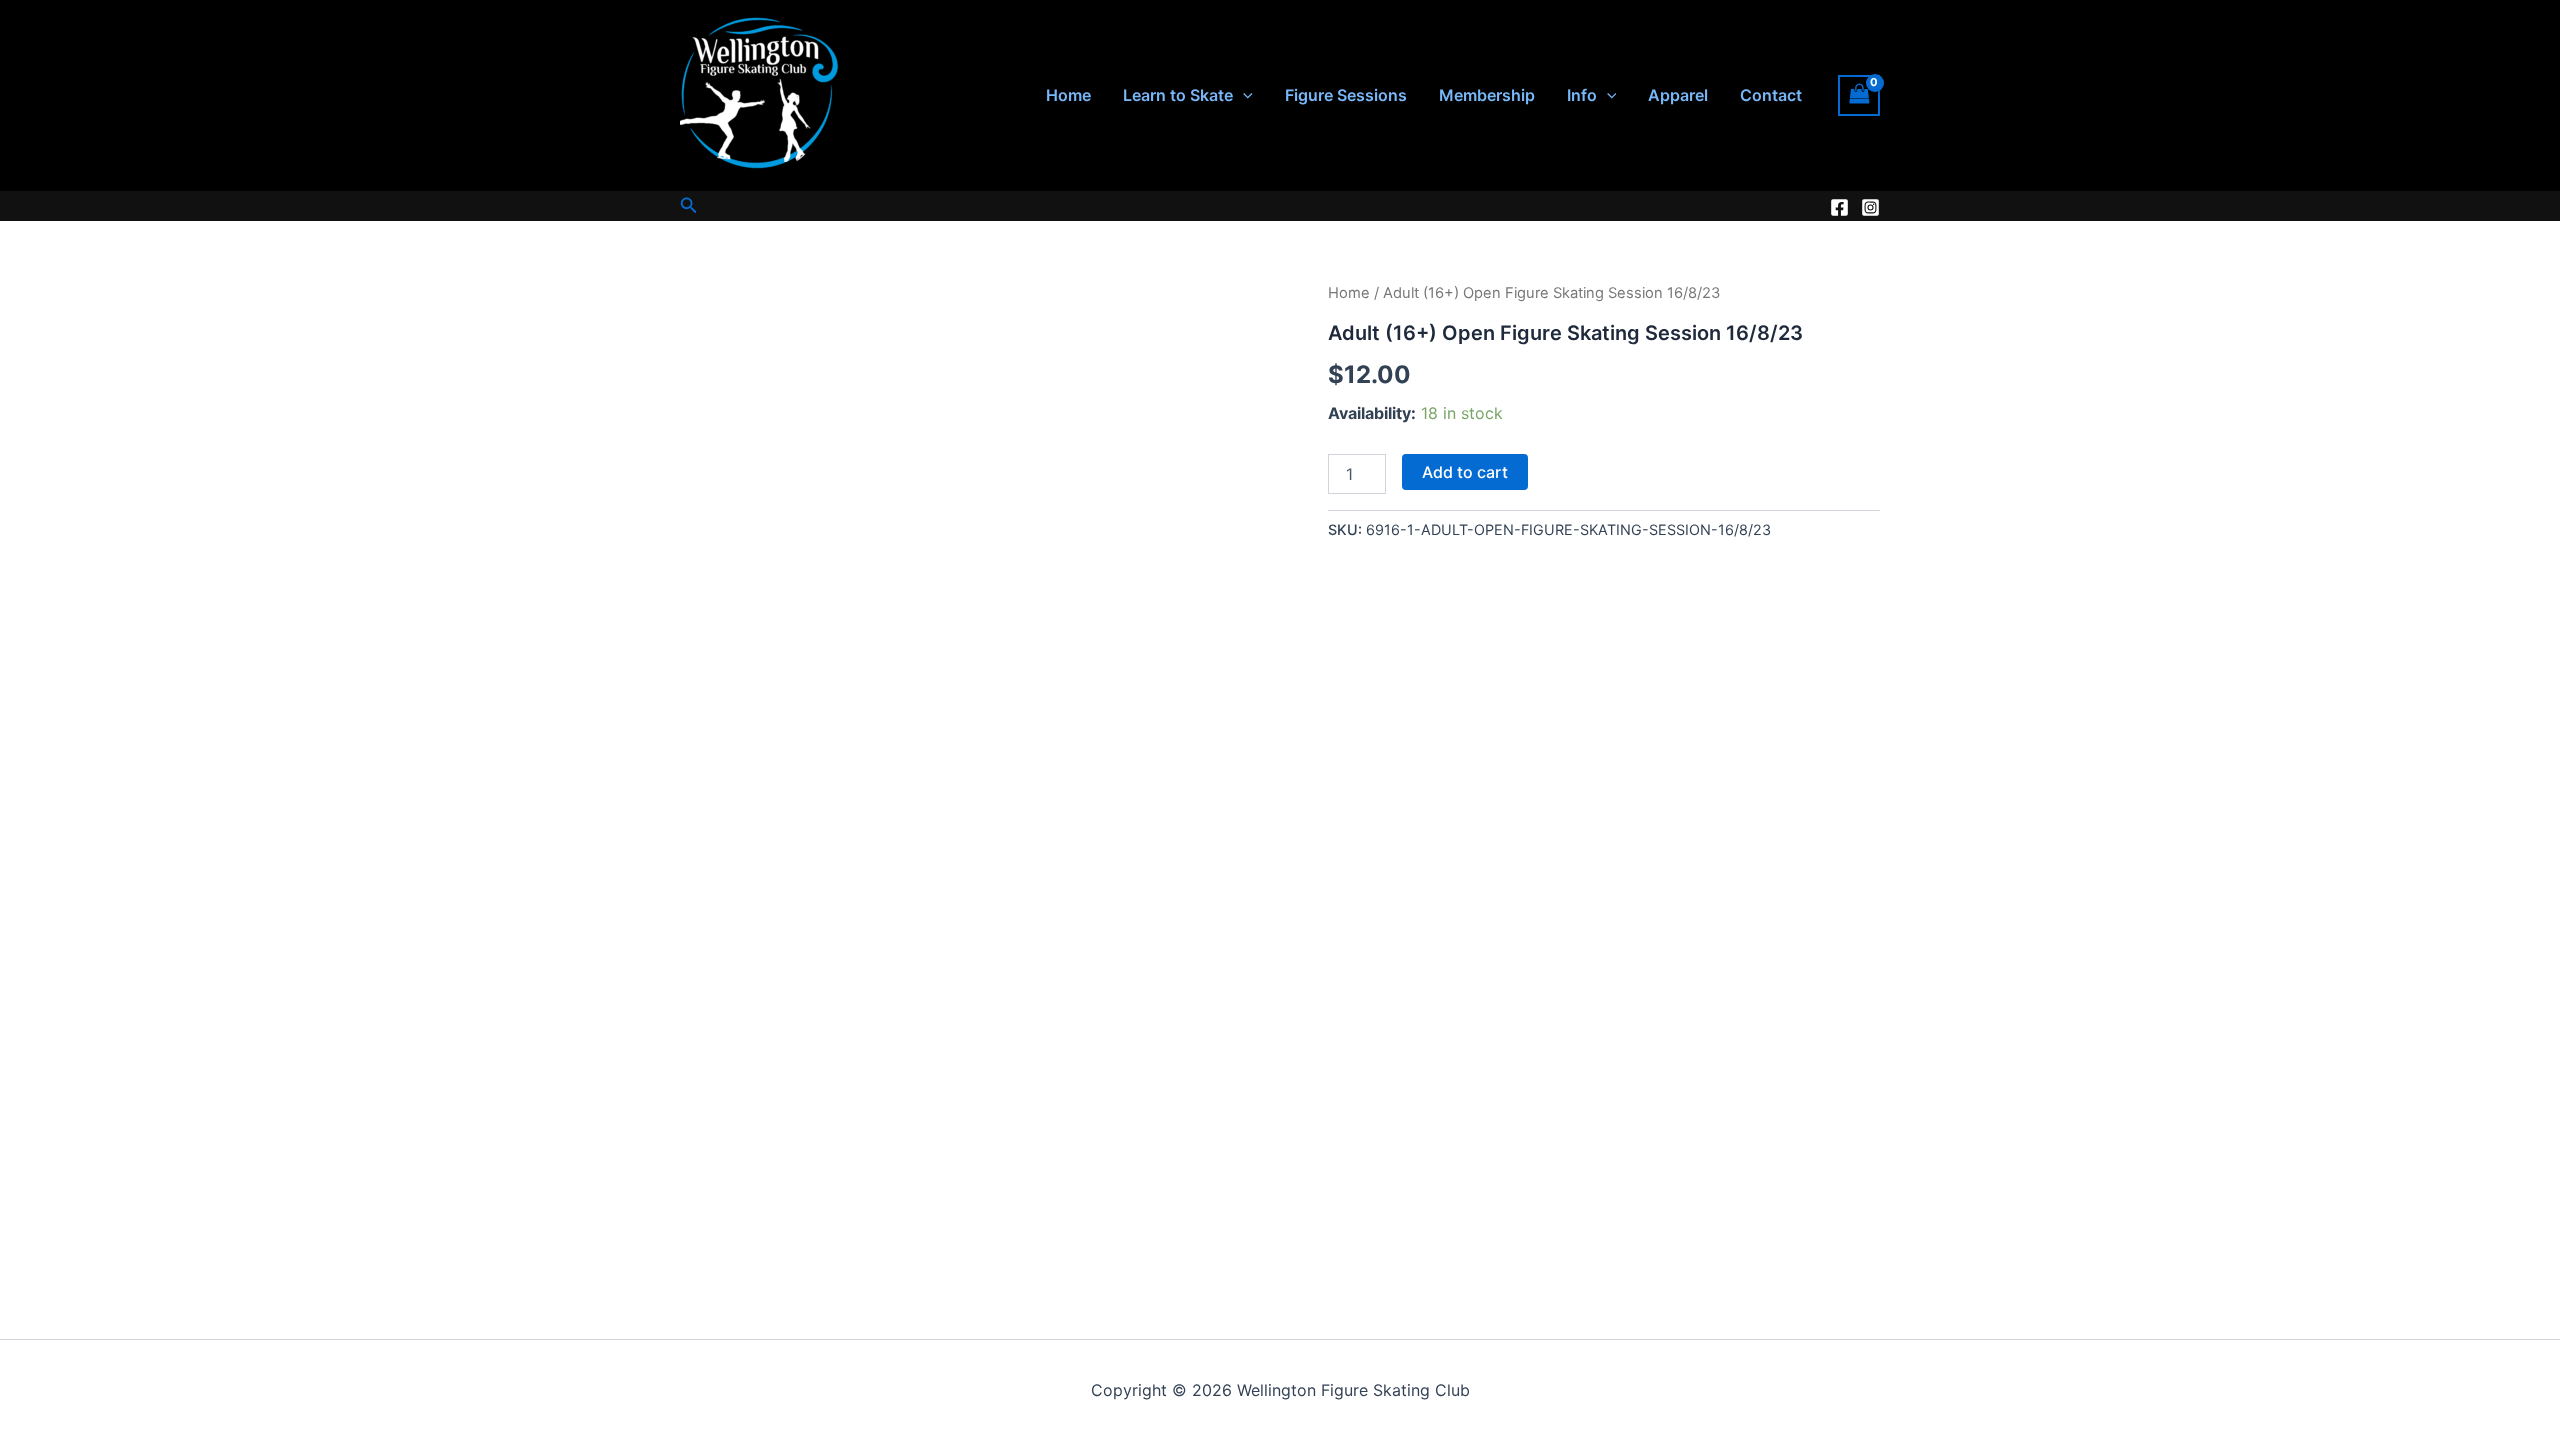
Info (1582, 95)
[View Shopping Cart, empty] (1859, 95)
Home (1068, 95)
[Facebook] (1839, 207)
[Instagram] (1870, 207)
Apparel (1678, 95)
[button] (1243, 95)
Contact (1771, 95)
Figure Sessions (1346, 95)
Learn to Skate (1178, 95)
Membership (1487, 95)
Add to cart (1465, 472)
